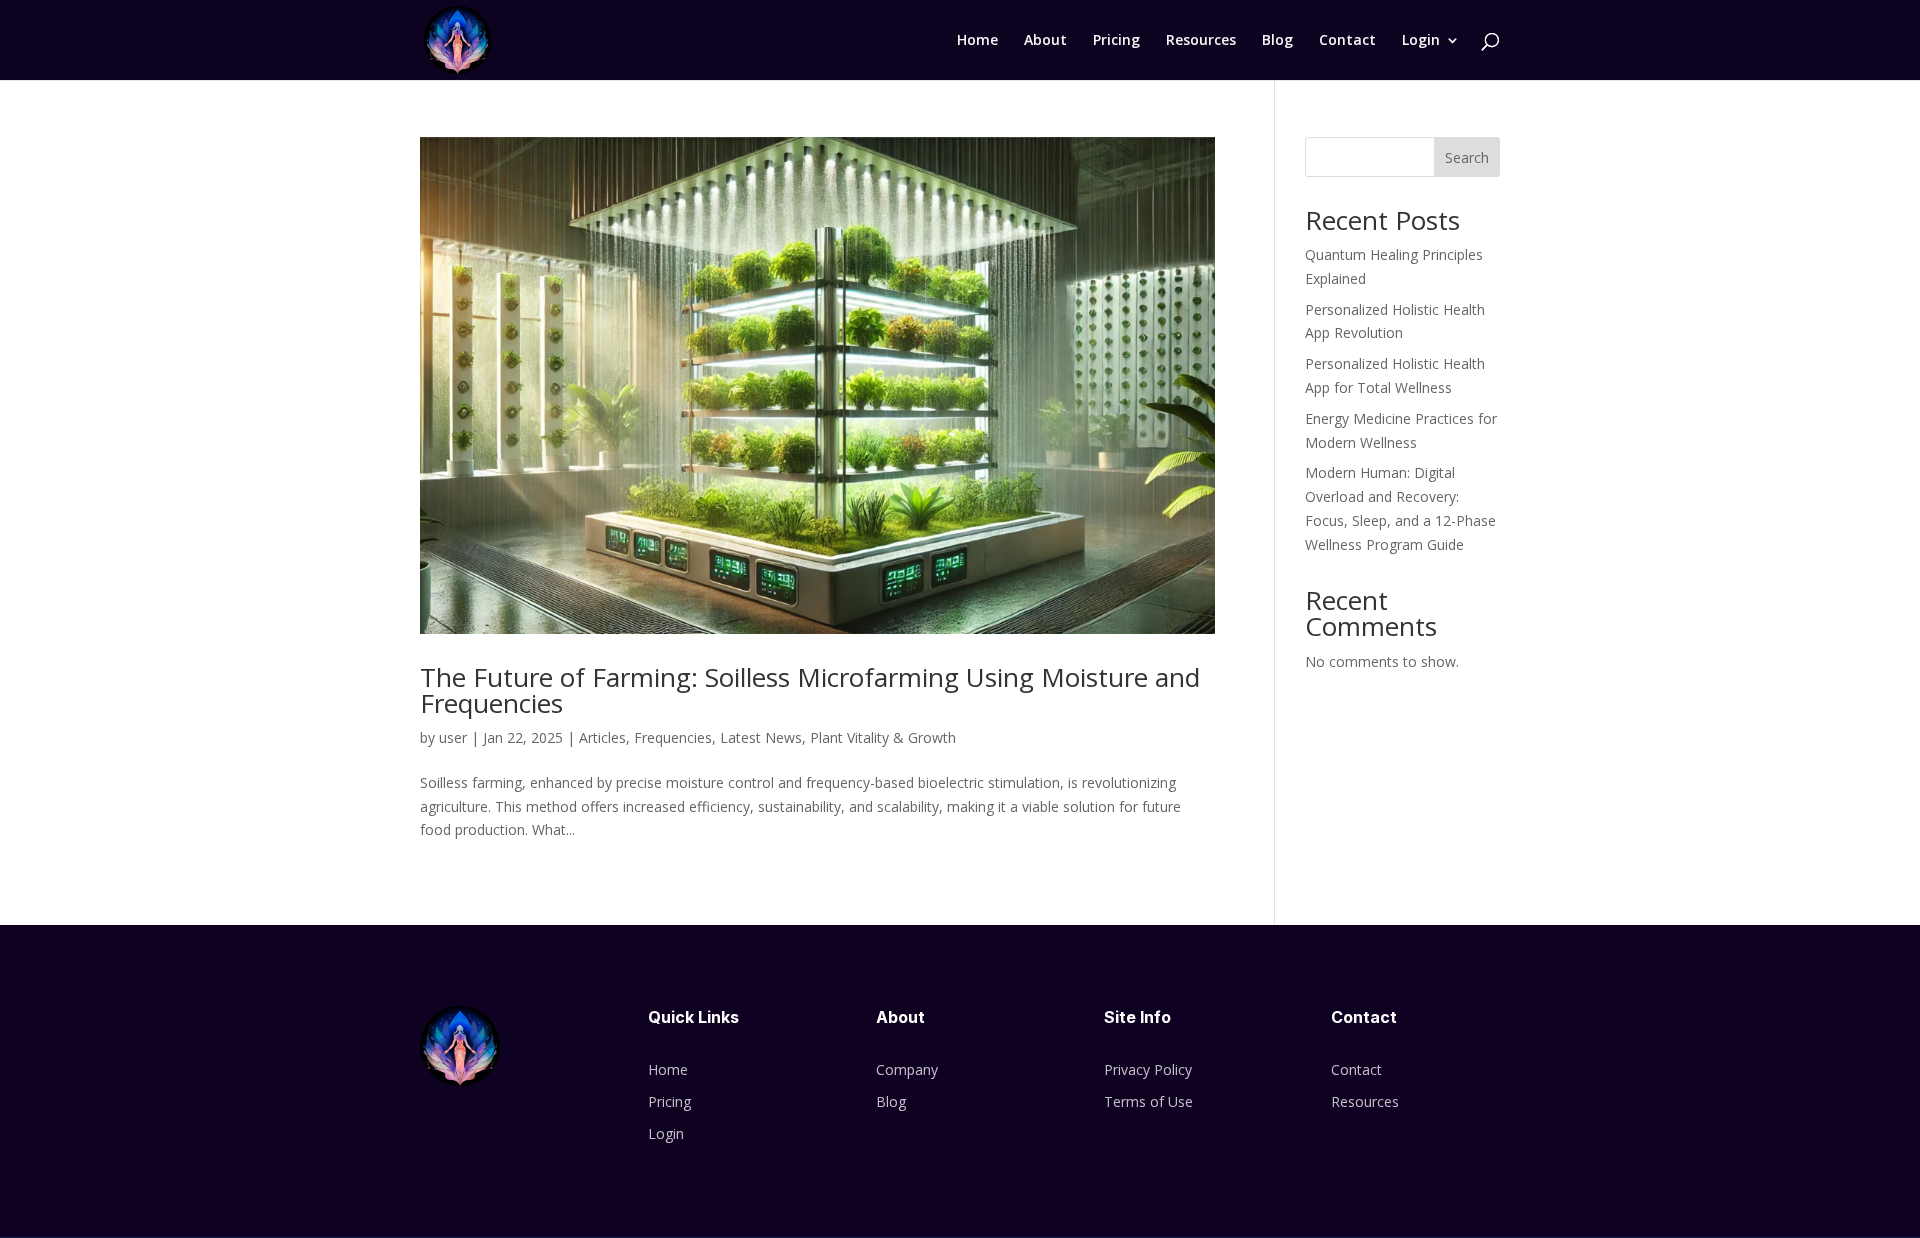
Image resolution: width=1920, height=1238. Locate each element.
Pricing (1116, 41)
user (453, 737)
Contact (1347, 41)
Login (1421, 41)
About (1045, 41)
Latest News (761, 737)
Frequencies (673, 737)
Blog (1277, 41)
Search (1467, 157)
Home (977, 41)
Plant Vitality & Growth (883, 737)
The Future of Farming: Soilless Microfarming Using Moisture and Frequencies (810, 690)
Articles (602, 737)
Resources (1201, 41)
